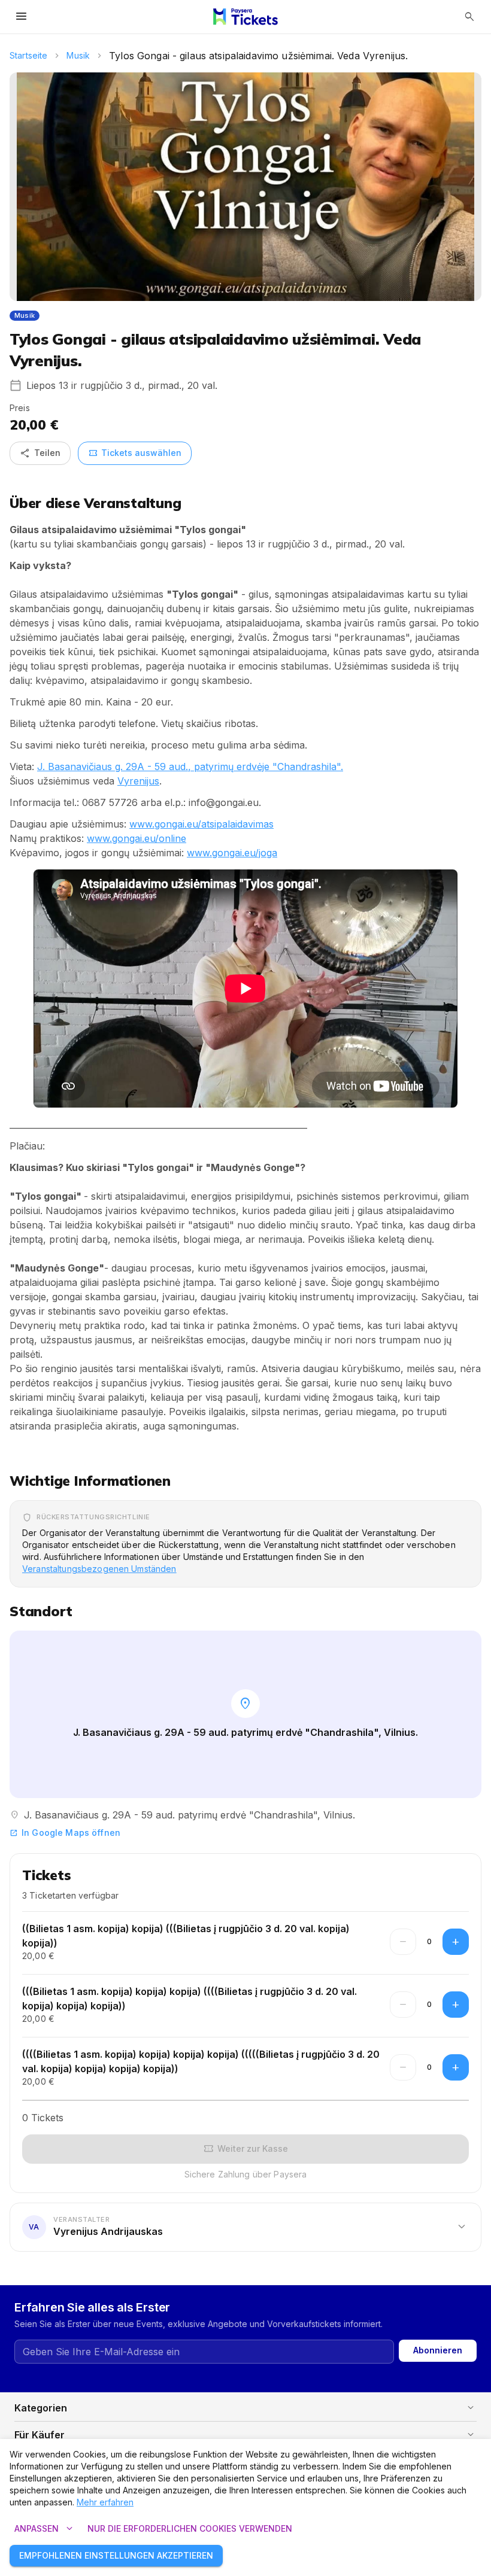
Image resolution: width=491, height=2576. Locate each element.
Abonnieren (438, 2350)
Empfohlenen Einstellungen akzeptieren (116, 2555)
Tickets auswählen (135, 453)
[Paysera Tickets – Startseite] (245, 17)
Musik (78, 55)
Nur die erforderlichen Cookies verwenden (190, 2528)
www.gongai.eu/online (137, 838)
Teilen (40, 453)
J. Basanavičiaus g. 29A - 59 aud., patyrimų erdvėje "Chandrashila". (190, 767)
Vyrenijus (138, 781)
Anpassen (45, 2529)
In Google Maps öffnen (65, 1833)
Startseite (28, 55)
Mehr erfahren (105, 2502)
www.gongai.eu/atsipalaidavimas (201, 824)
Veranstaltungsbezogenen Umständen (99, 1569)
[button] (245, 2227)
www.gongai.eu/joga (232, 853)
